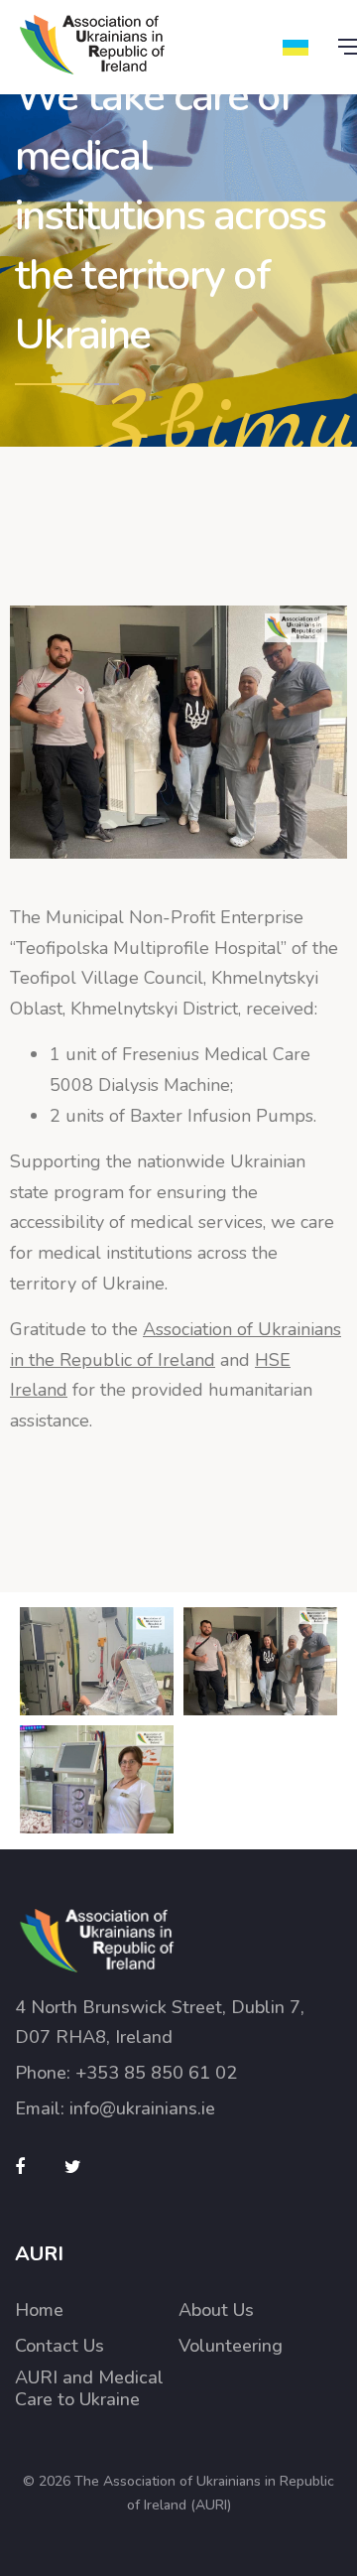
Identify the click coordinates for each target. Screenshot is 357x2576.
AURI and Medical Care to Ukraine (89, 2389)
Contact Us (59, 2346)
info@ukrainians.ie (142, 2108)
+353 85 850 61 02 (156, 2073)
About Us (216, 2310)
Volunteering (231, 2346)
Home (39, 2310)
